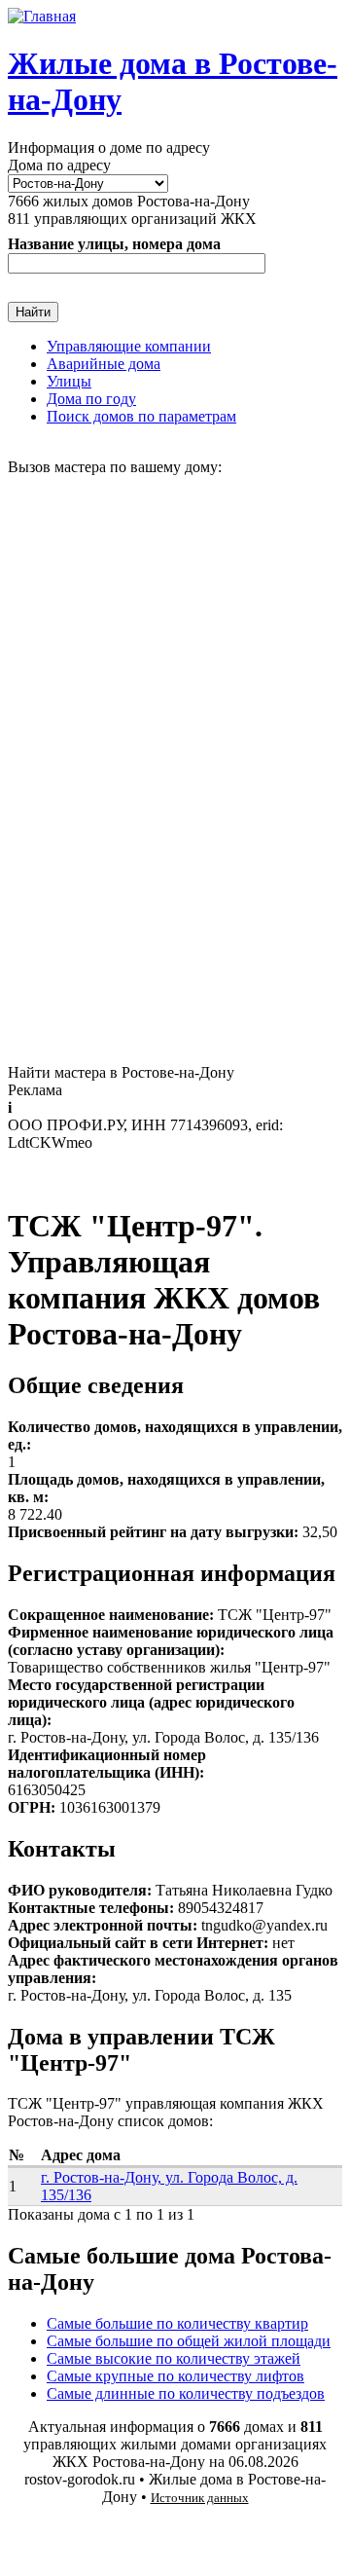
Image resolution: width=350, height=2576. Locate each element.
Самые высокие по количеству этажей (174, 2358)
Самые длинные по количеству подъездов (186, 2393)
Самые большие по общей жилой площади (189, 2341)
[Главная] (42, 16)
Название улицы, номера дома (114, 244)
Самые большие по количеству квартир (177, 2323)
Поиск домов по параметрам (141, 416)
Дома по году (91, 399)
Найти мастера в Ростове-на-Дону (121, 1072)
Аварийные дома (104, 364)
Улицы (69, 381)
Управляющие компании (129, 346)
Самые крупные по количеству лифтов (175, 2376)
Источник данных (200, 2498)
